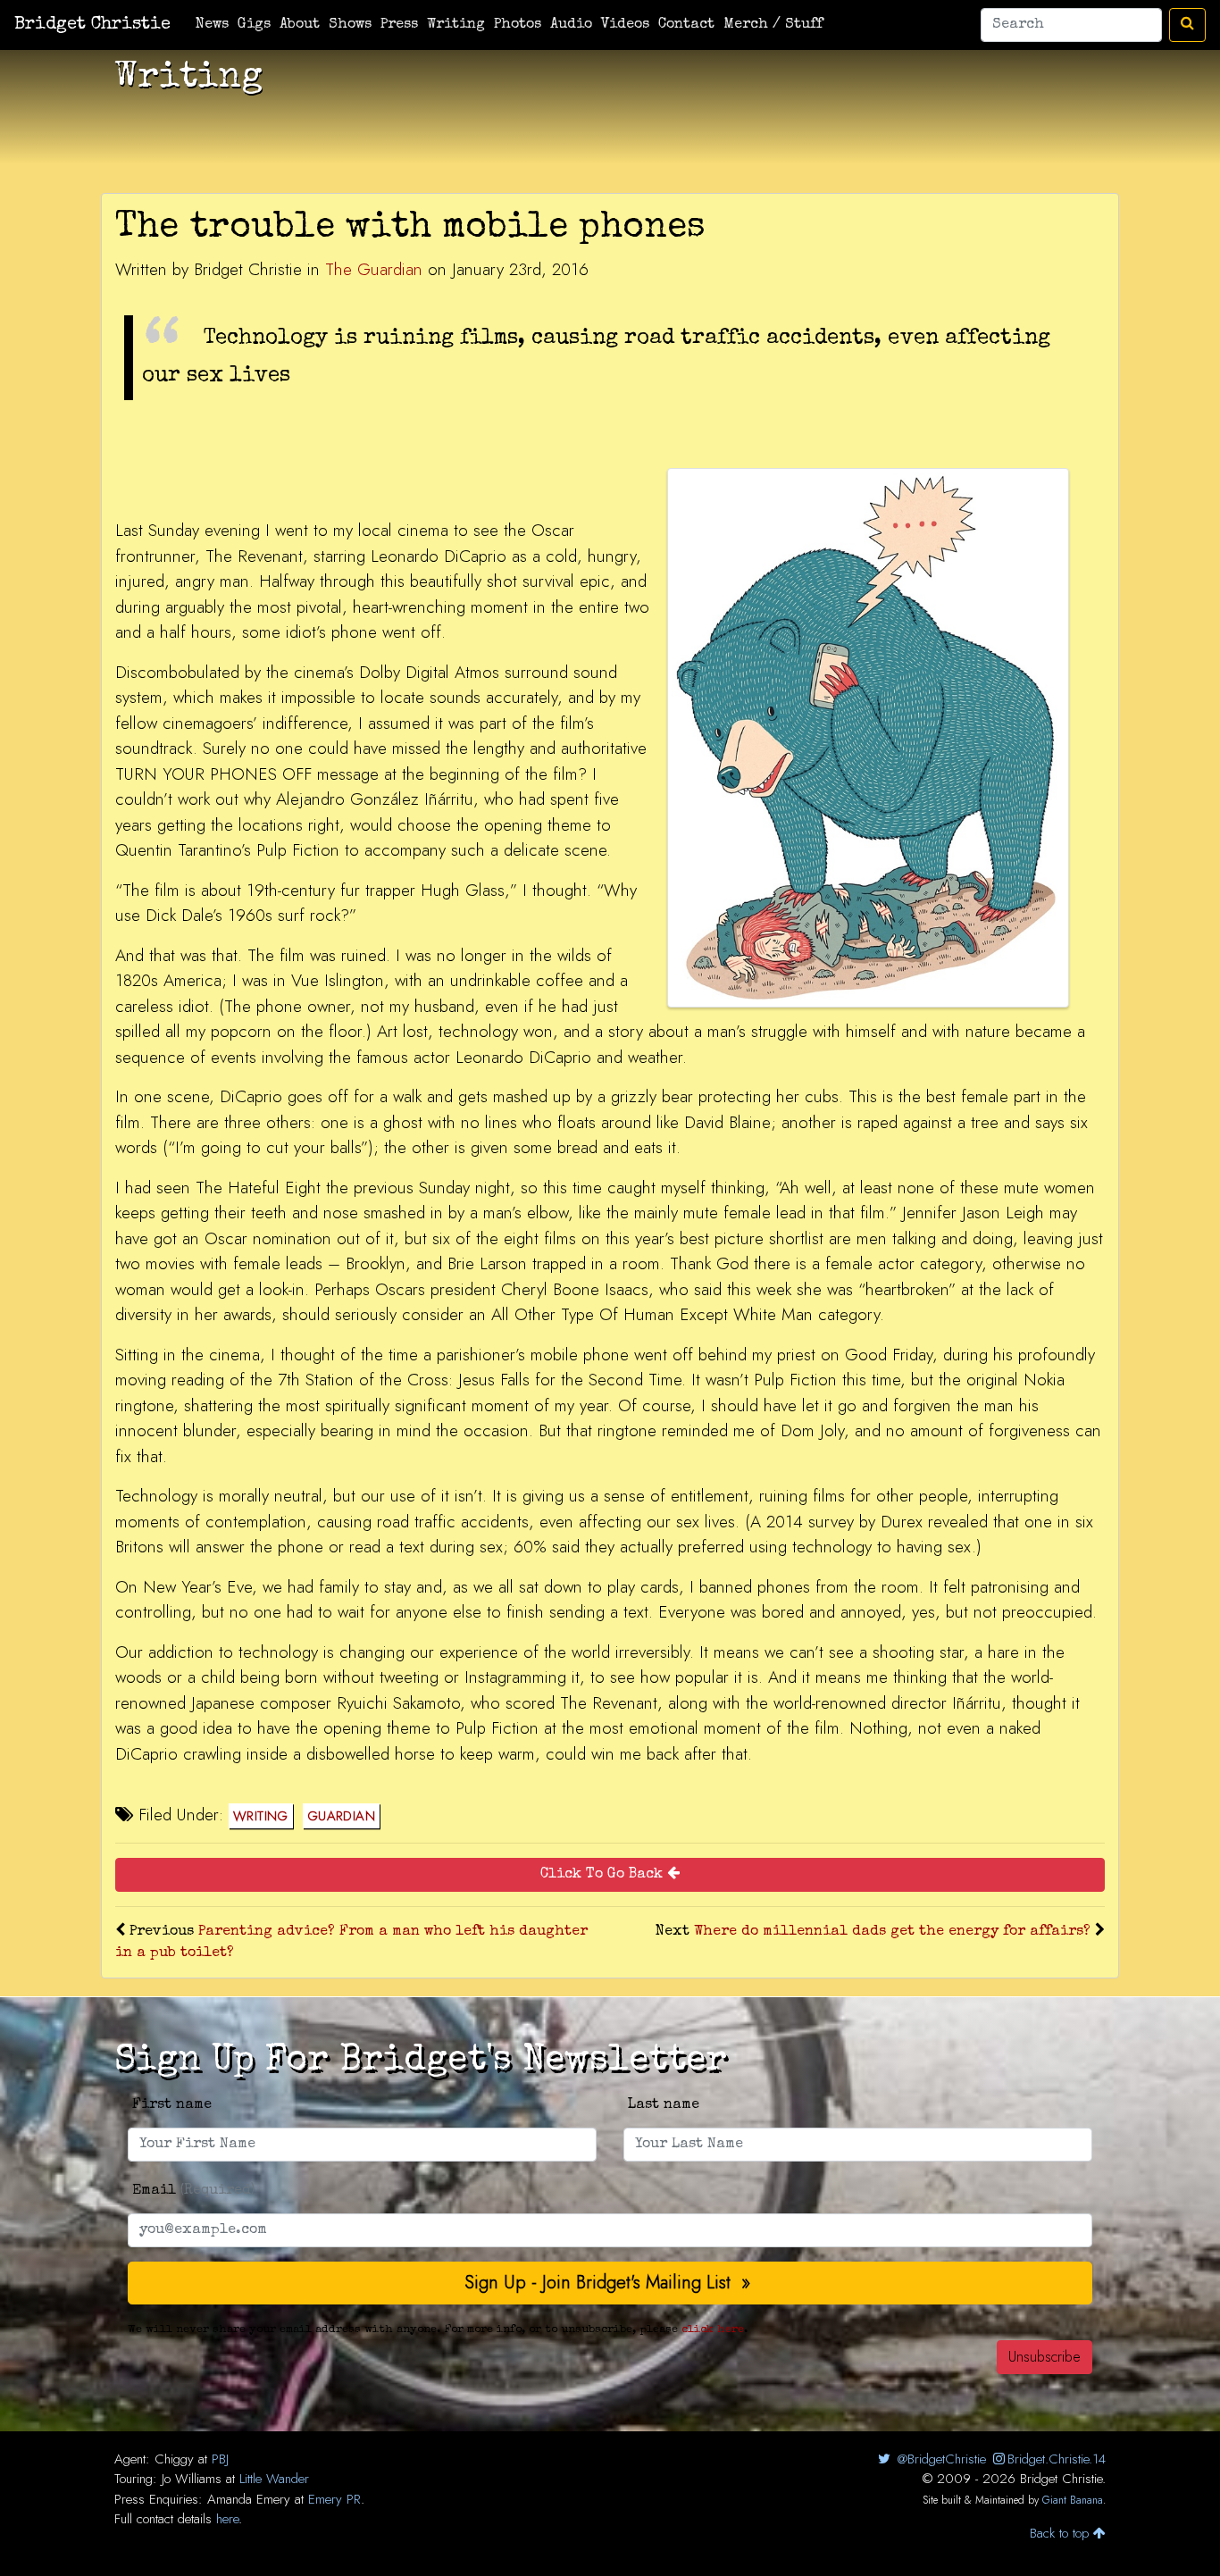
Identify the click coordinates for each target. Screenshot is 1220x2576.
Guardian (341, 1816)
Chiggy (174, 2459)
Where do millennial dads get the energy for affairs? (892, 1932)
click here (713, 2330)
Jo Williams (192, 2479)
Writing (456, 25)
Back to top (1061, 2533)
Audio (571, 25)
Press (399, 25)
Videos (625, 25)
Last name (664, 2105)
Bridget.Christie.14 (1057, 2459)
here (227, 2519)
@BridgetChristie (939, 2459)
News (212, 25)
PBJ (220, 2459)
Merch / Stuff (773, 25)
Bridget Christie (92, 25)
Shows (350, 25)
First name (172, 2105)
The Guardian (374, 269)
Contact (686, 25)
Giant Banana (1073, 2500)
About (300, 25)
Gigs (254, 25)
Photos (518, 25)
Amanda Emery (249, 2499)
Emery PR (334, 2499)
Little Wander (274, 2479)
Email (193, 2191)
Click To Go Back (604, 1875)
